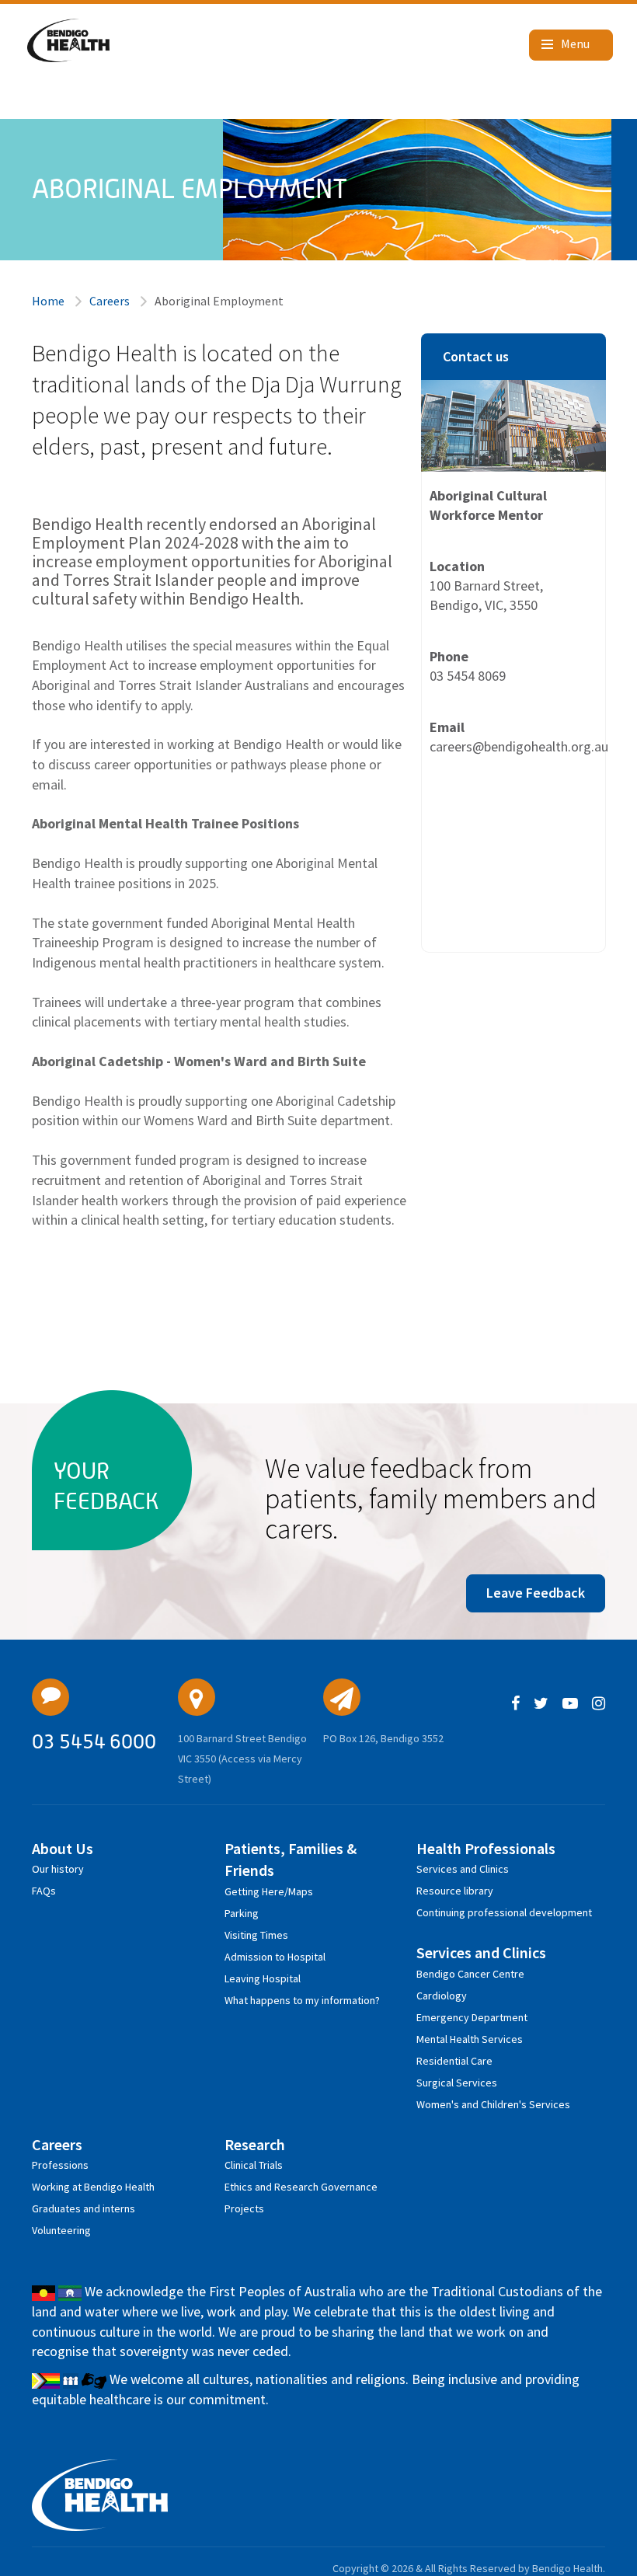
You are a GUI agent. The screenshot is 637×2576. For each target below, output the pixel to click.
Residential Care (454, 2061)
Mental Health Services (470, 2039)
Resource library (455, 1891)
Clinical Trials (254, 2165)
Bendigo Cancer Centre (470, 1974)
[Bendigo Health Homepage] (100, 2495)
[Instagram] (599, 1704)
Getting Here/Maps (269, 1891)
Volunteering (61, 2230)
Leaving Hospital (263, 1978)
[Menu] (571, 45)
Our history (58, 1869)
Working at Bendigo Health (93, 2187)
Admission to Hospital (275, 1957)
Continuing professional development (504, 1912)
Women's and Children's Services (493, 2104)
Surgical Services (457, 2083)
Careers (110, 301)
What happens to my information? (302, 2000)
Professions (60, 2165)
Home (48, 301)
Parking (242, 1913)
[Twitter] (541, 1704)
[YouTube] (570, 1704)
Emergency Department (472, 2017)
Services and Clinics (463, 1869)
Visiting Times (256, 1935)
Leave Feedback (536, 1593)
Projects (244, 2208)
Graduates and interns (84, 2208)
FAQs (44, 1891)
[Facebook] (515, 1704)
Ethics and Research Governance (301, 2187)
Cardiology (442, 1996)
